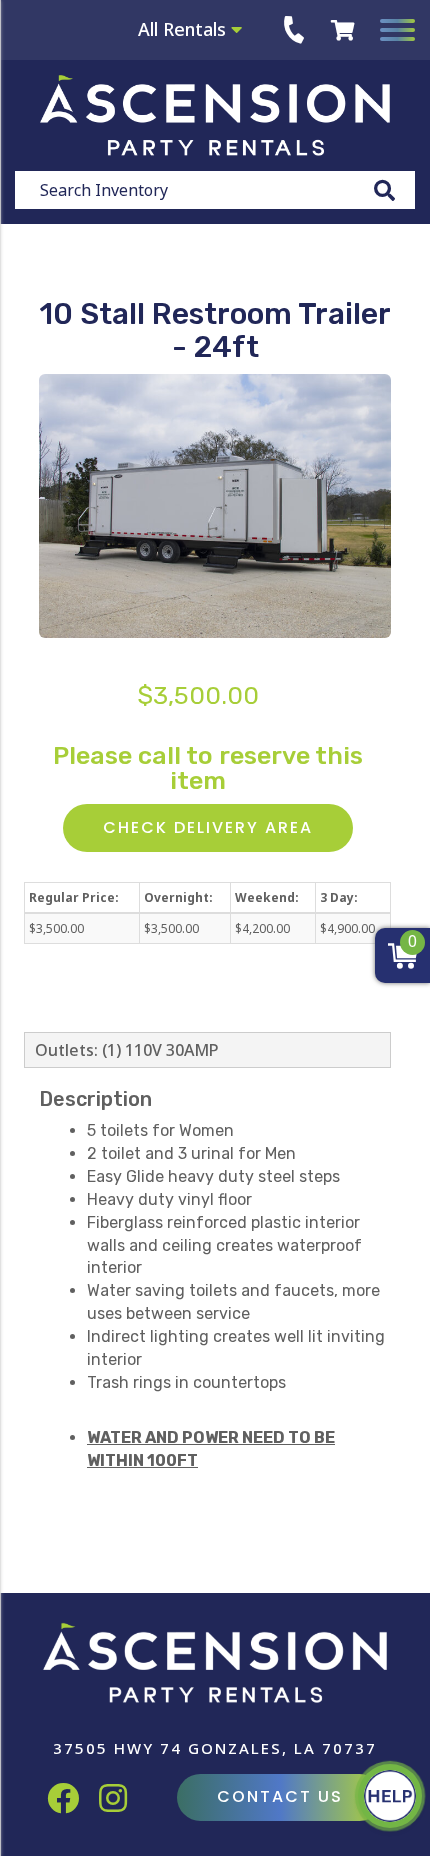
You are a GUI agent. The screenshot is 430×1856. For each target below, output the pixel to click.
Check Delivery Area (208, 827)
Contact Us (280, 1796)
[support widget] (390, 1796)
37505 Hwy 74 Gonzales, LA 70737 (215, 1748)
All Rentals (184, 29)
